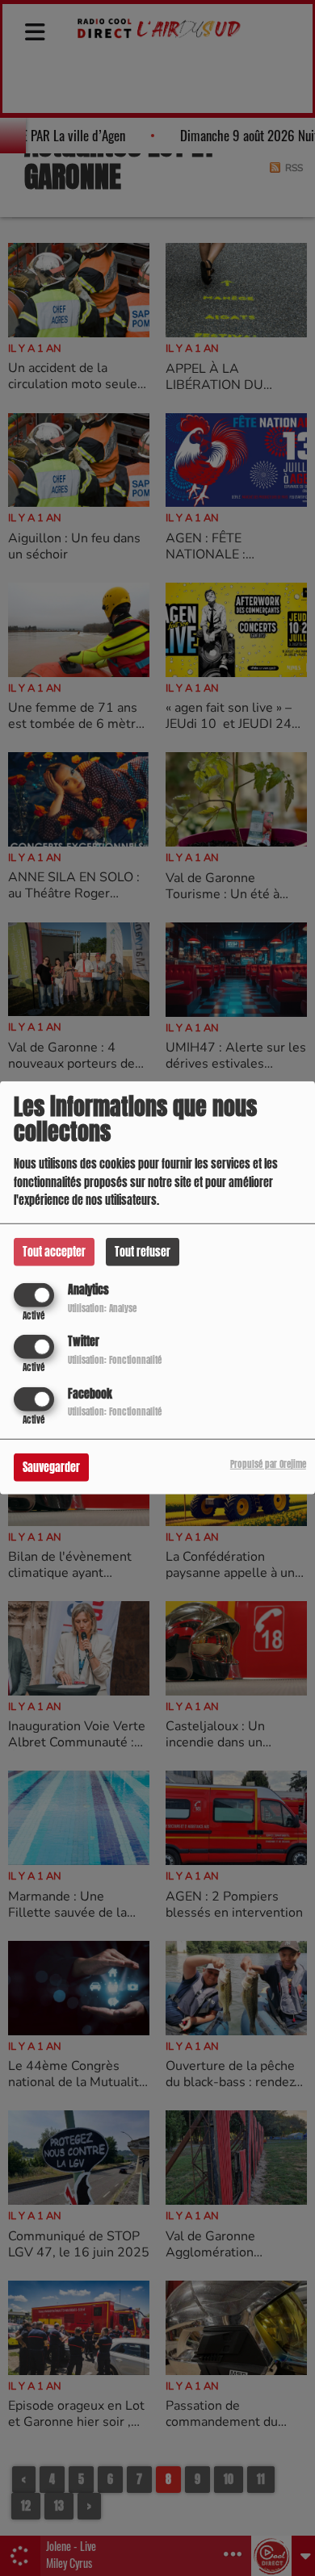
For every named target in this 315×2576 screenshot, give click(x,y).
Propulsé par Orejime (268, 1464)
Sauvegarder (51, 1467)
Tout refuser (143, 1252)
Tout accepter (54, 1252)
